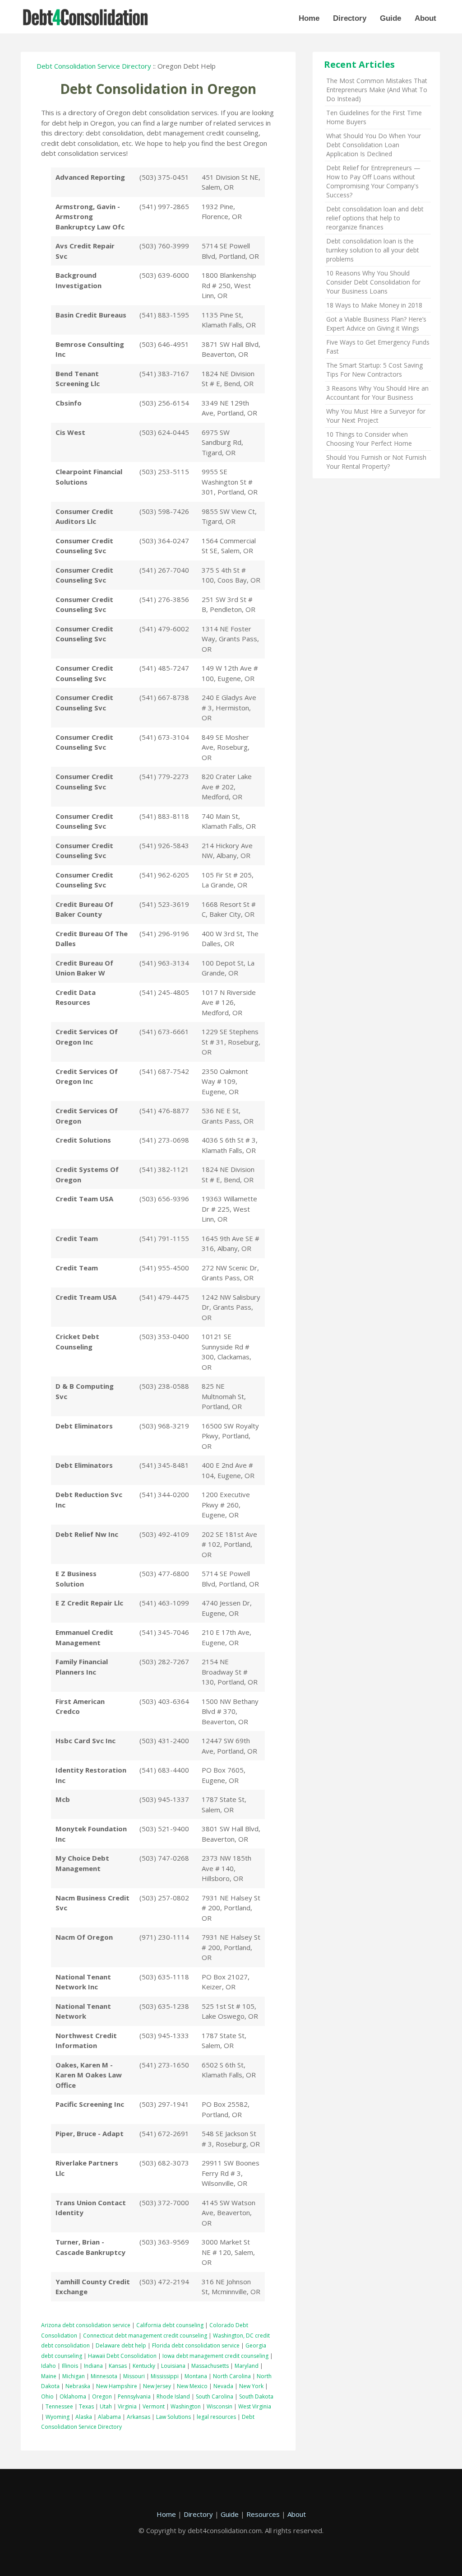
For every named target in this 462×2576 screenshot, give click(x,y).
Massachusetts (210, 2366)
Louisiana (173, 2366)
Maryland (247, 2366)
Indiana (93, 2366)
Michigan (74, 2376)
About (425, 18)
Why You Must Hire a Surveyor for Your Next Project (376, 416)
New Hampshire (117, 2386)
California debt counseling (170, 2325)
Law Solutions (173, 2417)
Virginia (127, 2406)
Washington (186, 2406)
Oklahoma (73, 2396)
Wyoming (58, 2417)
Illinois (70, 2366)
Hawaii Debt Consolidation (122, 2356)
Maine (49, 2376)
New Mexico (192, 2386)
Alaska (84, 2417)
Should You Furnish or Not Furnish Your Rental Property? (376, 462)
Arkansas (139, 2417)
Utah (106, 2406)
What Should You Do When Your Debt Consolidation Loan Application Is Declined (374, 145)
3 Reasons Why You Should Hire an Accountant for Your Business (377, 393)
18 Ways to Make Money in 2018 (374, 305)
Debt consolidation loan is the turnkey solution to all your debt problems (373, 250)
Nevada (223, 2386)
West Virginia (255, 2406)
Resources (263, 2514)
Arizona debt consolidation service (86, 2325)
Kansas (118, 2366)
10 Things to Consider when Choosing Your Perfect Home (369, 439)
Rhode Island (173, 2396)
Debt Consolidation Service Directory (94, 66)
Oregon (102, 2396)
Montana (196, 2376)
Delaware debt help (121, 2345)
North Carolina (232, 2376)
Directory (350, 18)
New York (251, 2386)
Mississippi (165, 2376)
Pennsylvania (134, 2396)
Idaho (49, 2366)
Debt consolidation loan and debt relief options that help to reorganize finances (375, 218)
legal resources (216, 2417)
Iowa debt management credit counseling (215, 2356)
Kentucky (144, 2366)
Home (309, 18)
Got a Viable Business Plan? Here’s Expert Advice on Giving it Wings (376, 324)
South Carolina (215, 2396)
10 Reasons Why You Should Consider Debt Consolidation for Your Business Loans (373, 282)
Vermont (154, 2406)
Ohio (47, 2396)
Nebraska (78, 2386)
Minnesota (104, 2376)
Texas (86, 2406)
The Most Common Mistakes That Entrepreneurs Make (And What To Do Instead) (377, 90)
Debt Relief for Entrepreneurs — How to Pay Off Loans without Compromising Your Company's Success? (373, 181)
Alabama (109, 2417)
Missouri (134, 2376)
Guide (390, 18)
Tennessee (59, 2406)
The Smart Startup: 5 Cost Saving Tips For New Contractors (374, 370)
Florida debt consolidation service (196, 2345)
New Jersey (157, 2386)
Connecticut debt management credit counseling (145, 2336)
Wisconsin (219, 2406)
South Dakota (256, 2396)
